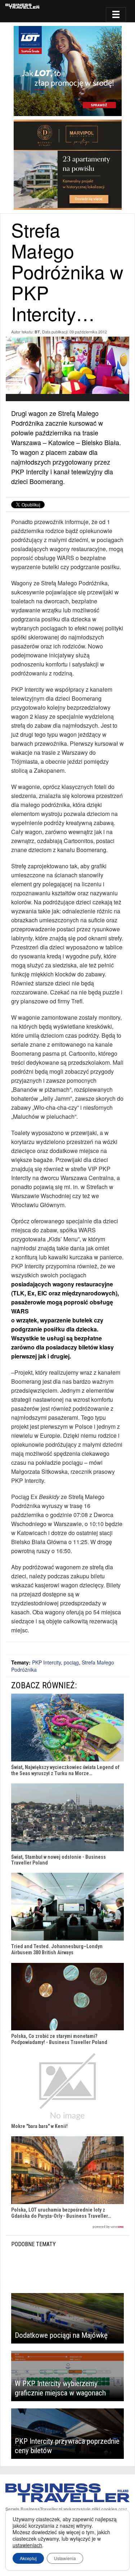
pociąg (71, 1662)
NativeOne (67, 2227)
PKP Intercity (46, 1662)
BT (37, 332)
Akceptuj (28, 2558)
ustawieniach (27, 2545)
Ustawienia (65, 2558)
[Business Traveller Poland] (22, 6)
